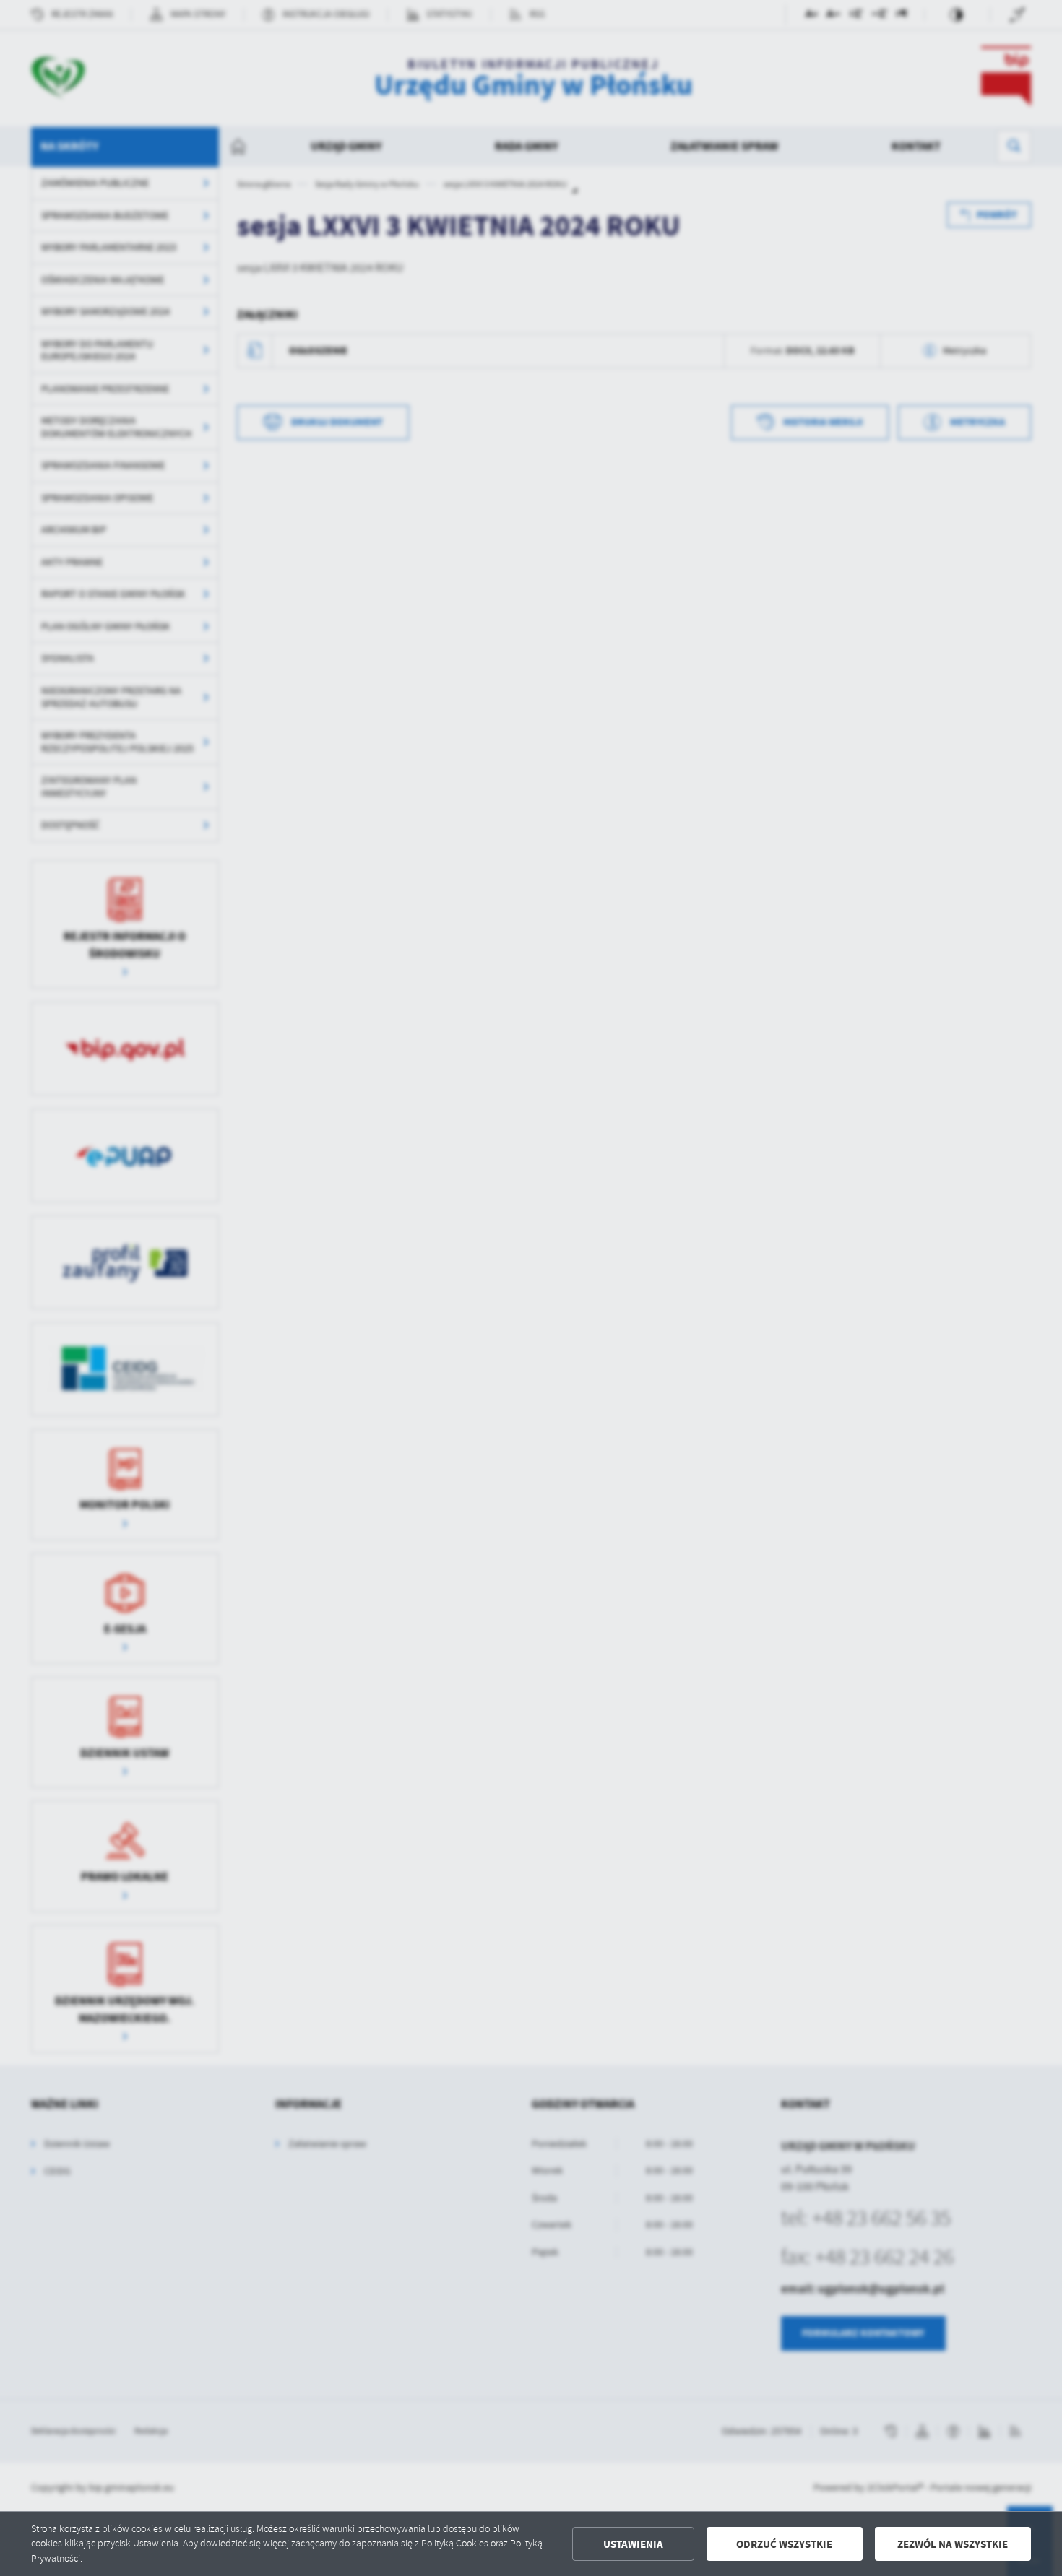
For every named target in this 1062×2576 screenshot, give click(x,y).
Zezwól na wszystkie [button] (953, 2544)
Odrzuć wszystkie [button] (784, 2544)
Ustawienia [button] (633, 2544)
